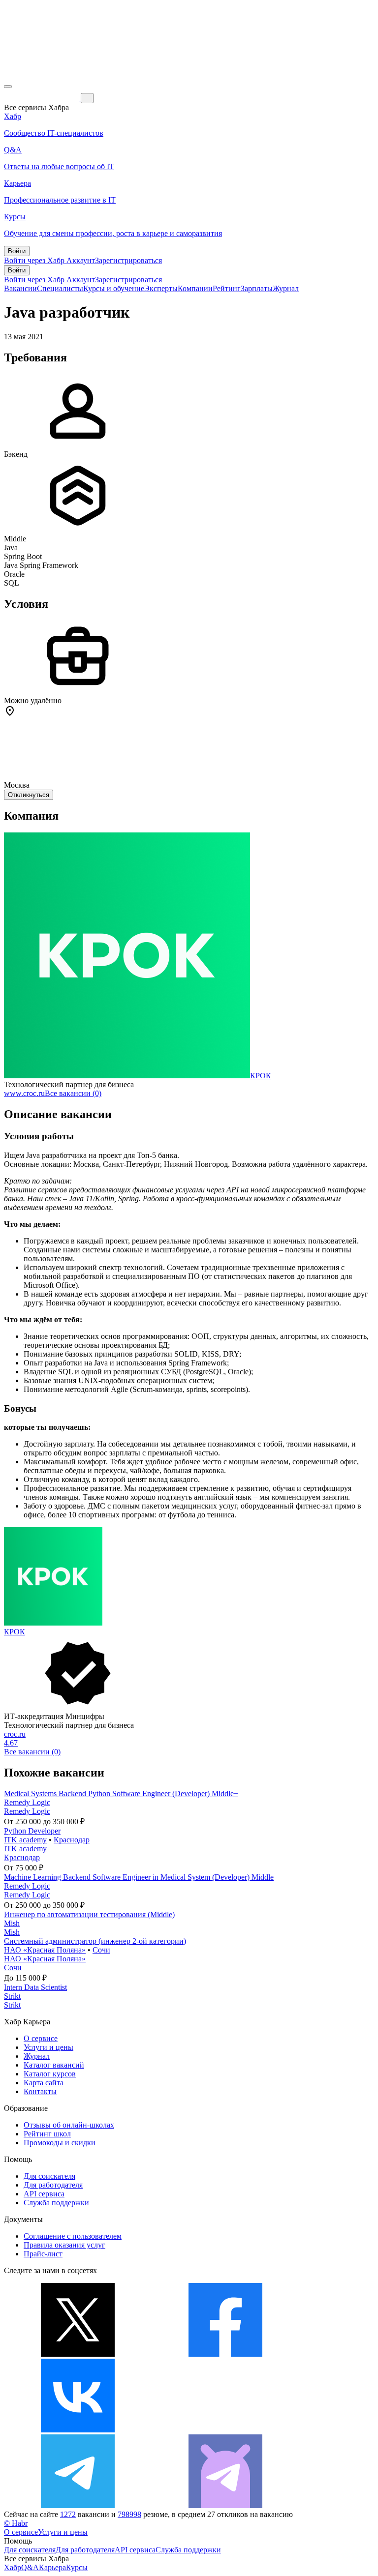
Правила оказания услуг (64, 2245)
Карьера (52, 2567)
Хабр (13, 2567)
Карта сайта (44, 2083)
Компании (195, 288)
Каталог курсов (50, 2074)
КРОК (261, 1076)
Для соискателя (49, 2176)
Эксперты (161, 288)
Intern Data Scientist (35, 1987)
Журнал (286, 288)
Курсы (77, 2567)
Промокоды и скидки (60, 2143)
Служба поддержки (56, 2203)
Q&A (30, 2567)
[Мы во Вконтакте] (78, 2430)
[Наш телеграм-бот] (225, 2505)
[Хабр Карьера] (42, 98)
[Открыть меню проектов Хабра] (8, 87)
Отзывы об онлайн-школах (69, 2125)
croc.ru (15, 1734)
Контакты (40, 2091)
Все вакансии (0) (73, 1093)
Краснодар (72, 1840)
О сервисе (41, 2038)
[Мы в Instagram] (225, 2430)
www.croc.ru (24, 1093)
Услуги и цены (48, 2047)
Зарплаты (257, 288)
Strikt (12, 1996)
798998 (129, 2514)
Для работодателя (53, 2185)
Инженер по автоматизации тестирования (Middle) (89, 1914)
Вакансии (20, 288)
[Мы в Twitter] (78, 2354)
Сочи (101, 1950)
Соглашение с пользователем (73, 2236)
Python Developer (32, 1831)
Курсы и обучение (114, 288)
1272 (68, 2514)
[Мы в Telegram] (78, 2505)
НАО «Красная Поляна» (45, 1950)
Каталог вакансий (54, 2065)
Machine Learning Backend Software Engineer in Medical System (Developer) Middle (139, 1877)
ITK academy (25, 1840)
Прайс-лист (43, 2254)
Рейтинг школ (47, 2134)
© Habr (16, 2523)
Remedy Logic (27, 1802)
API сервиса (44, 2194)
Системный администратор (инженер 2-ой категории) (95, 1941)
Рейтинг (227, 288)
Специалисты (60, 288)
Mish (12, 1923)
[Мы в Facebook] (225, 2354)
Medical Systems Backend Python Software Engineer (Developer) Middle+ (121, 1793)
